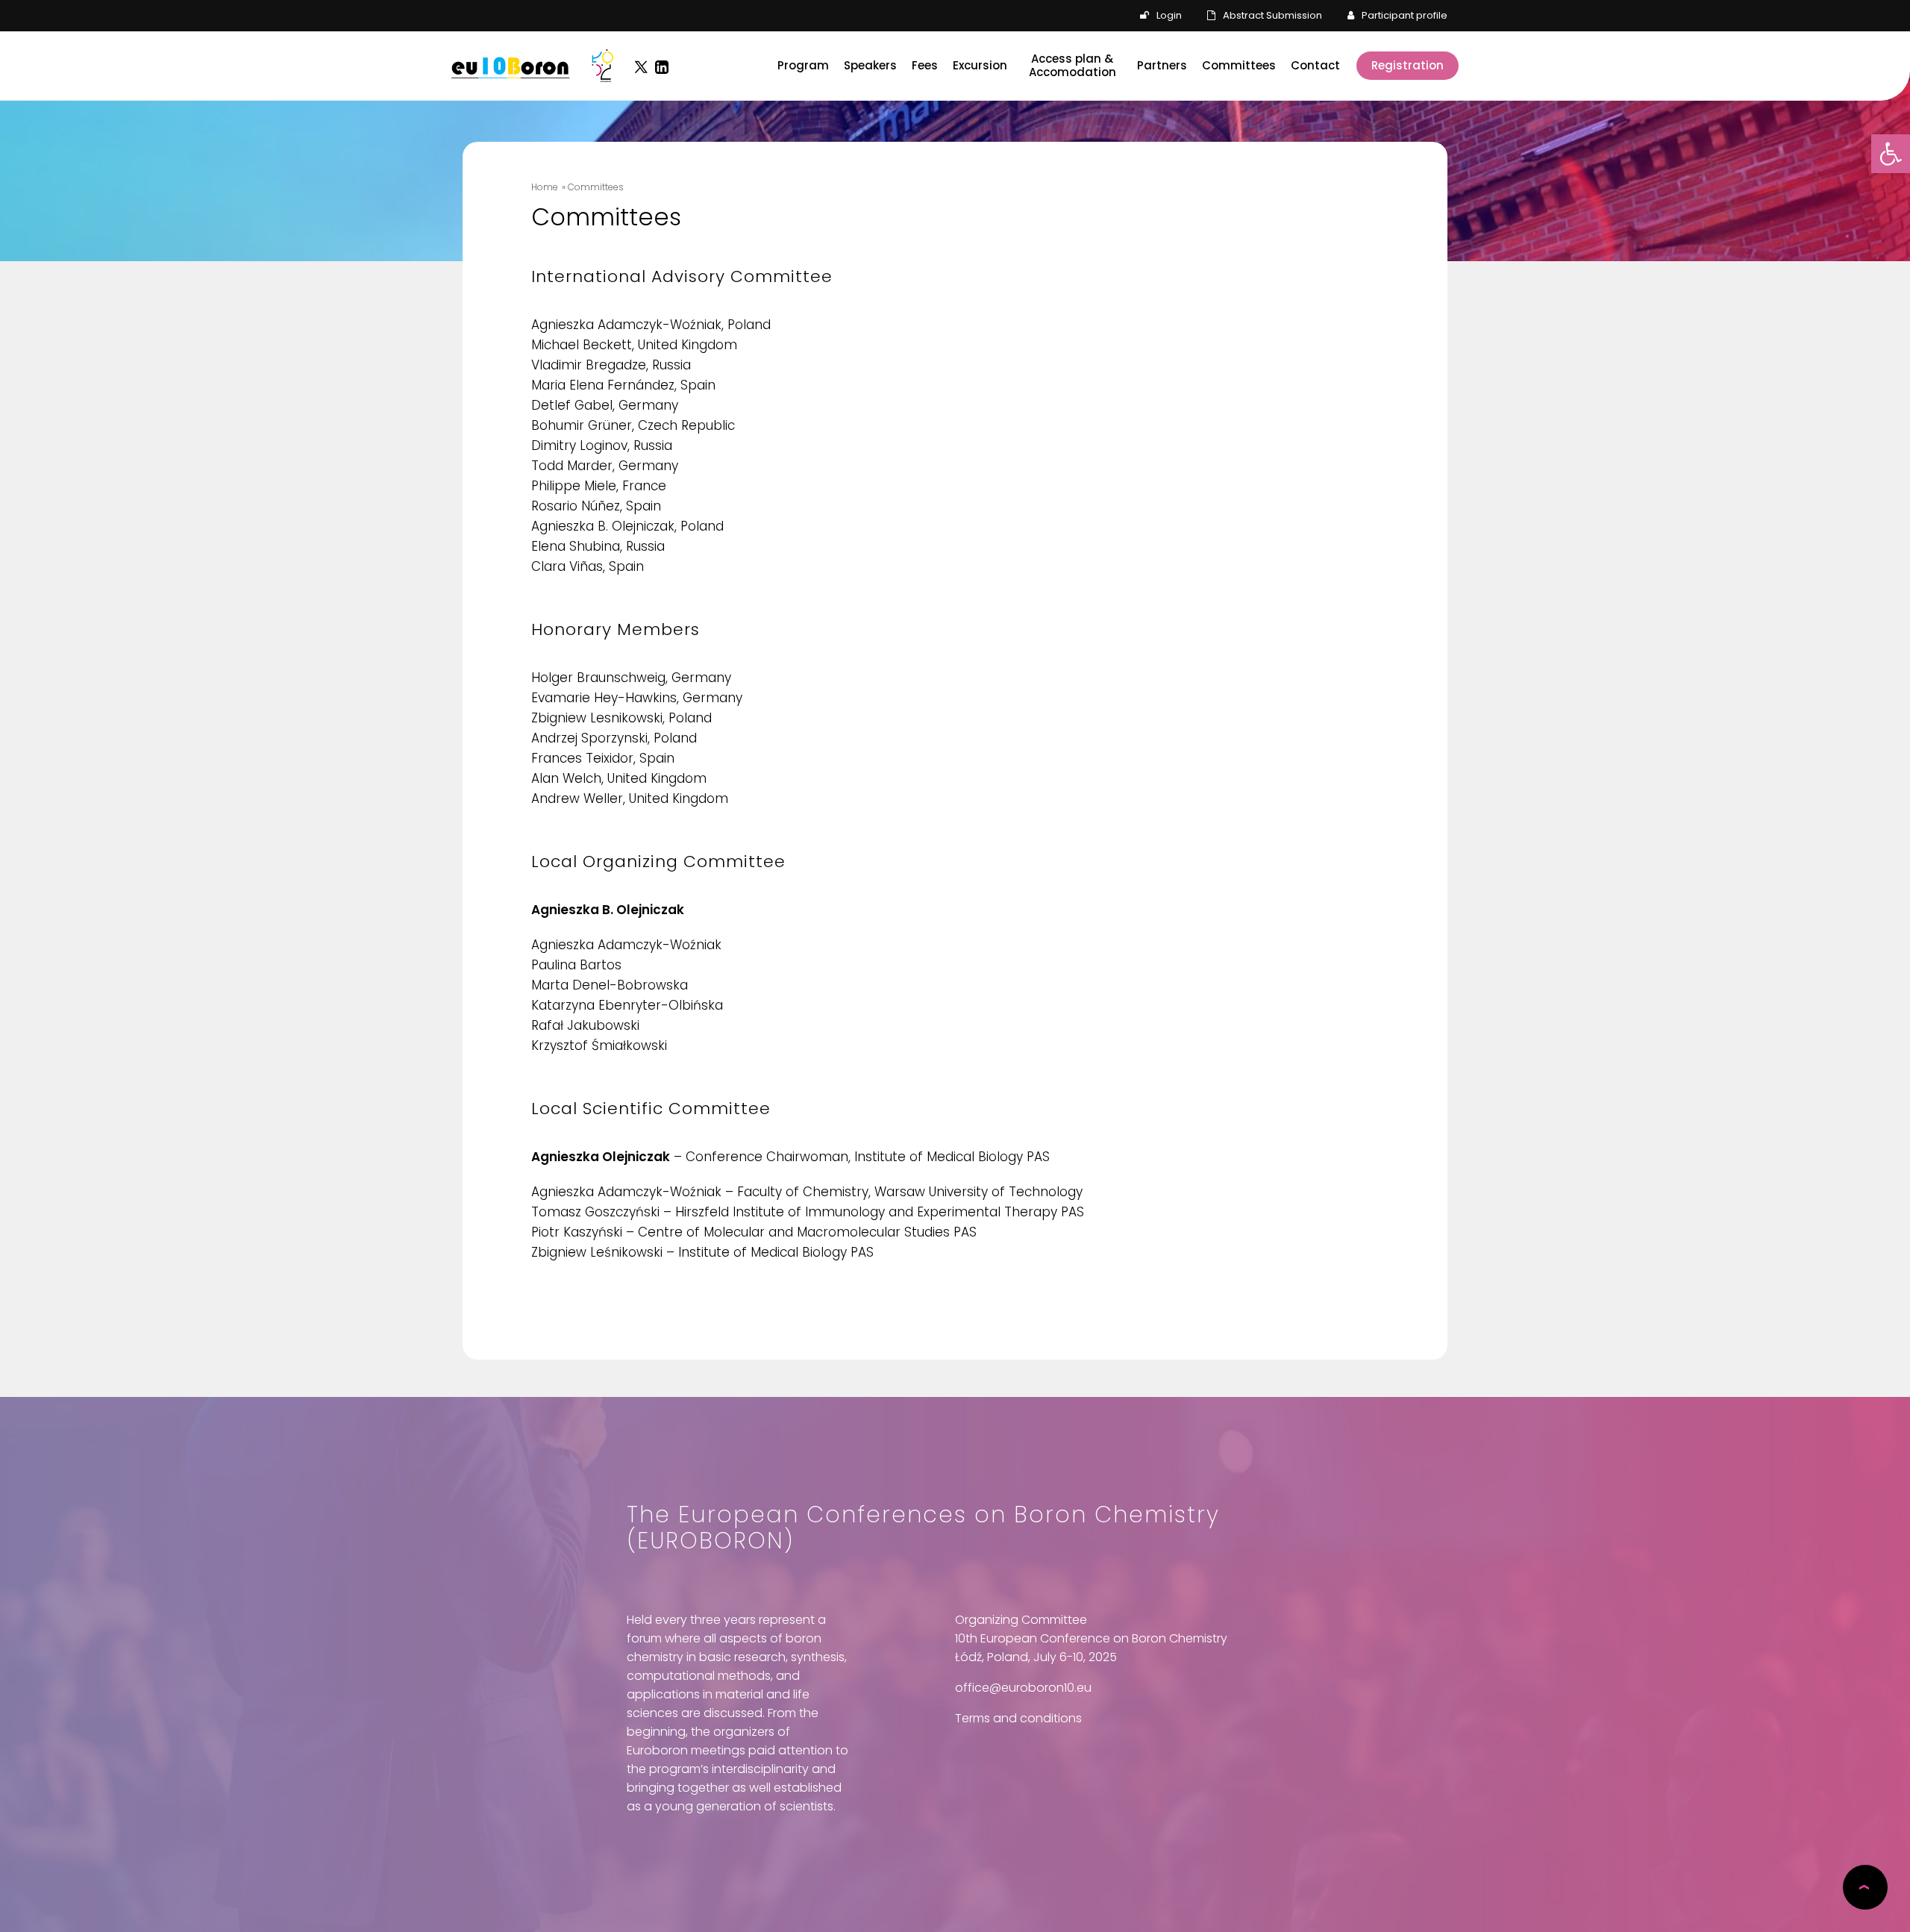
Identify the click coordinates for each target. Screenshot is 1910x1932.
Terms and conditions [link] (1018, 1718)
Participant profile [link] (1405, 15)
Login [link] (1169, 15)
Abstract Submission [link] (1272, 15)
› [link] (1863, 1887)
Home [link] (545, 187)
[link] (1891, 154)
